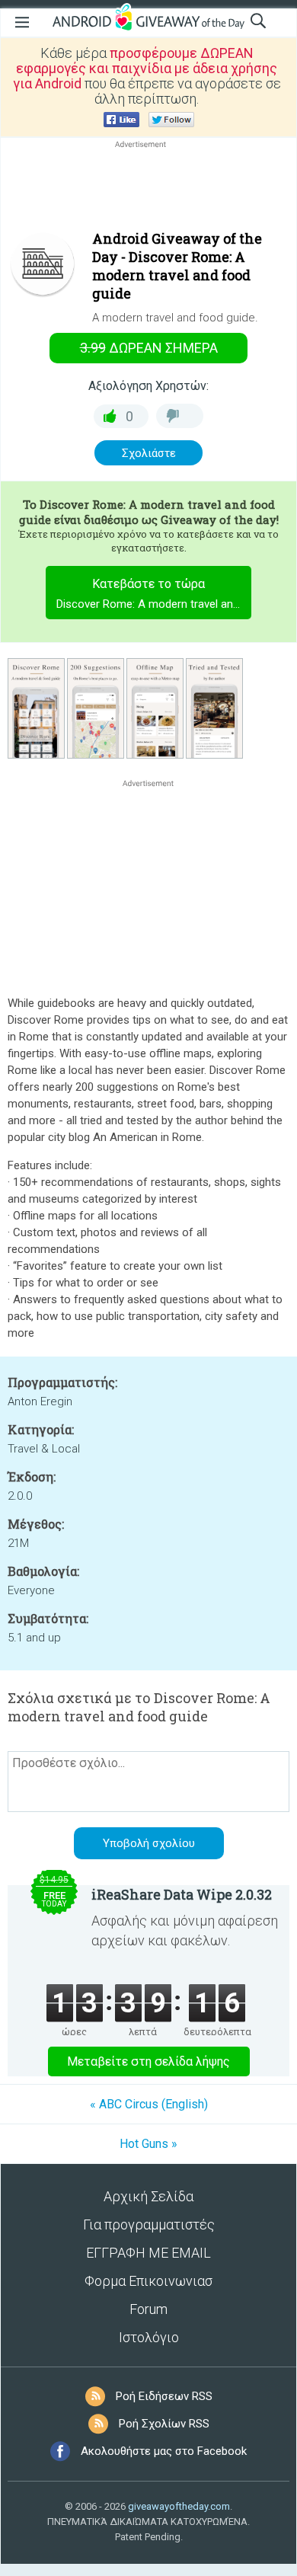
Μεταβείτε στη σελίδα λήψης (148, 2061)
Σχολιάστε (149, 453)
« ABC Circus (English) (149, 2104)
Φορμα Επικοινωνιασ (148, 2281)
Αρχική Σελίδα (148, 2196)
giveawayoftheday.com (179, 2506)
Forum (148, 2309)
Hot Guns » (148, 2144)
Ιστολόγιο (149, 2337)
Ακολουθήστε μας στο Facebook (164, 2451)
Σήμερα (149, 348)
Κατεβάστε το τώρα (154, 594)
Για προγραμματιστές (149, 2224)
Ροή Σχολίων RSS (164, 2424)
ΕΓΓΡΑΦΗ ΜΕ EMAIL (148, 2253)
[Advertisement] (148, 188)
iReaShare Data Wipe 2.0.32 (182, 1894)
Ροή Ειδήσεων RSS (164, 2396)
